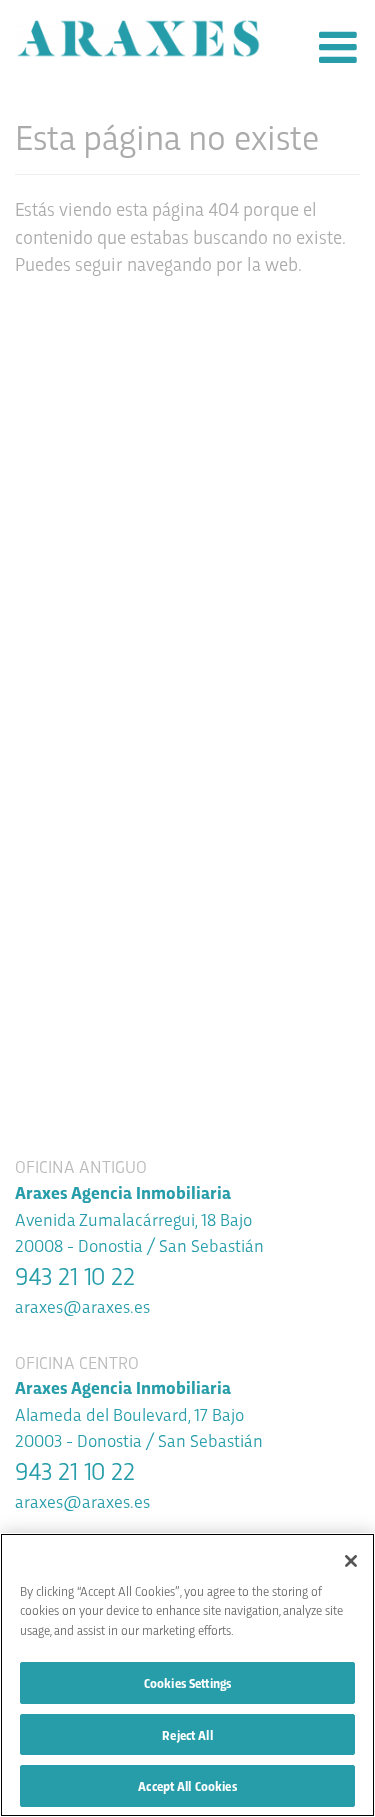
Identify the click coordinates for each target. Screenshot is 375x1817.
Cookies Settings (187, 1682)
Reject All (187, 1734)
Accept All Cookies (187, 1785)
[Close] (351, 1561)
